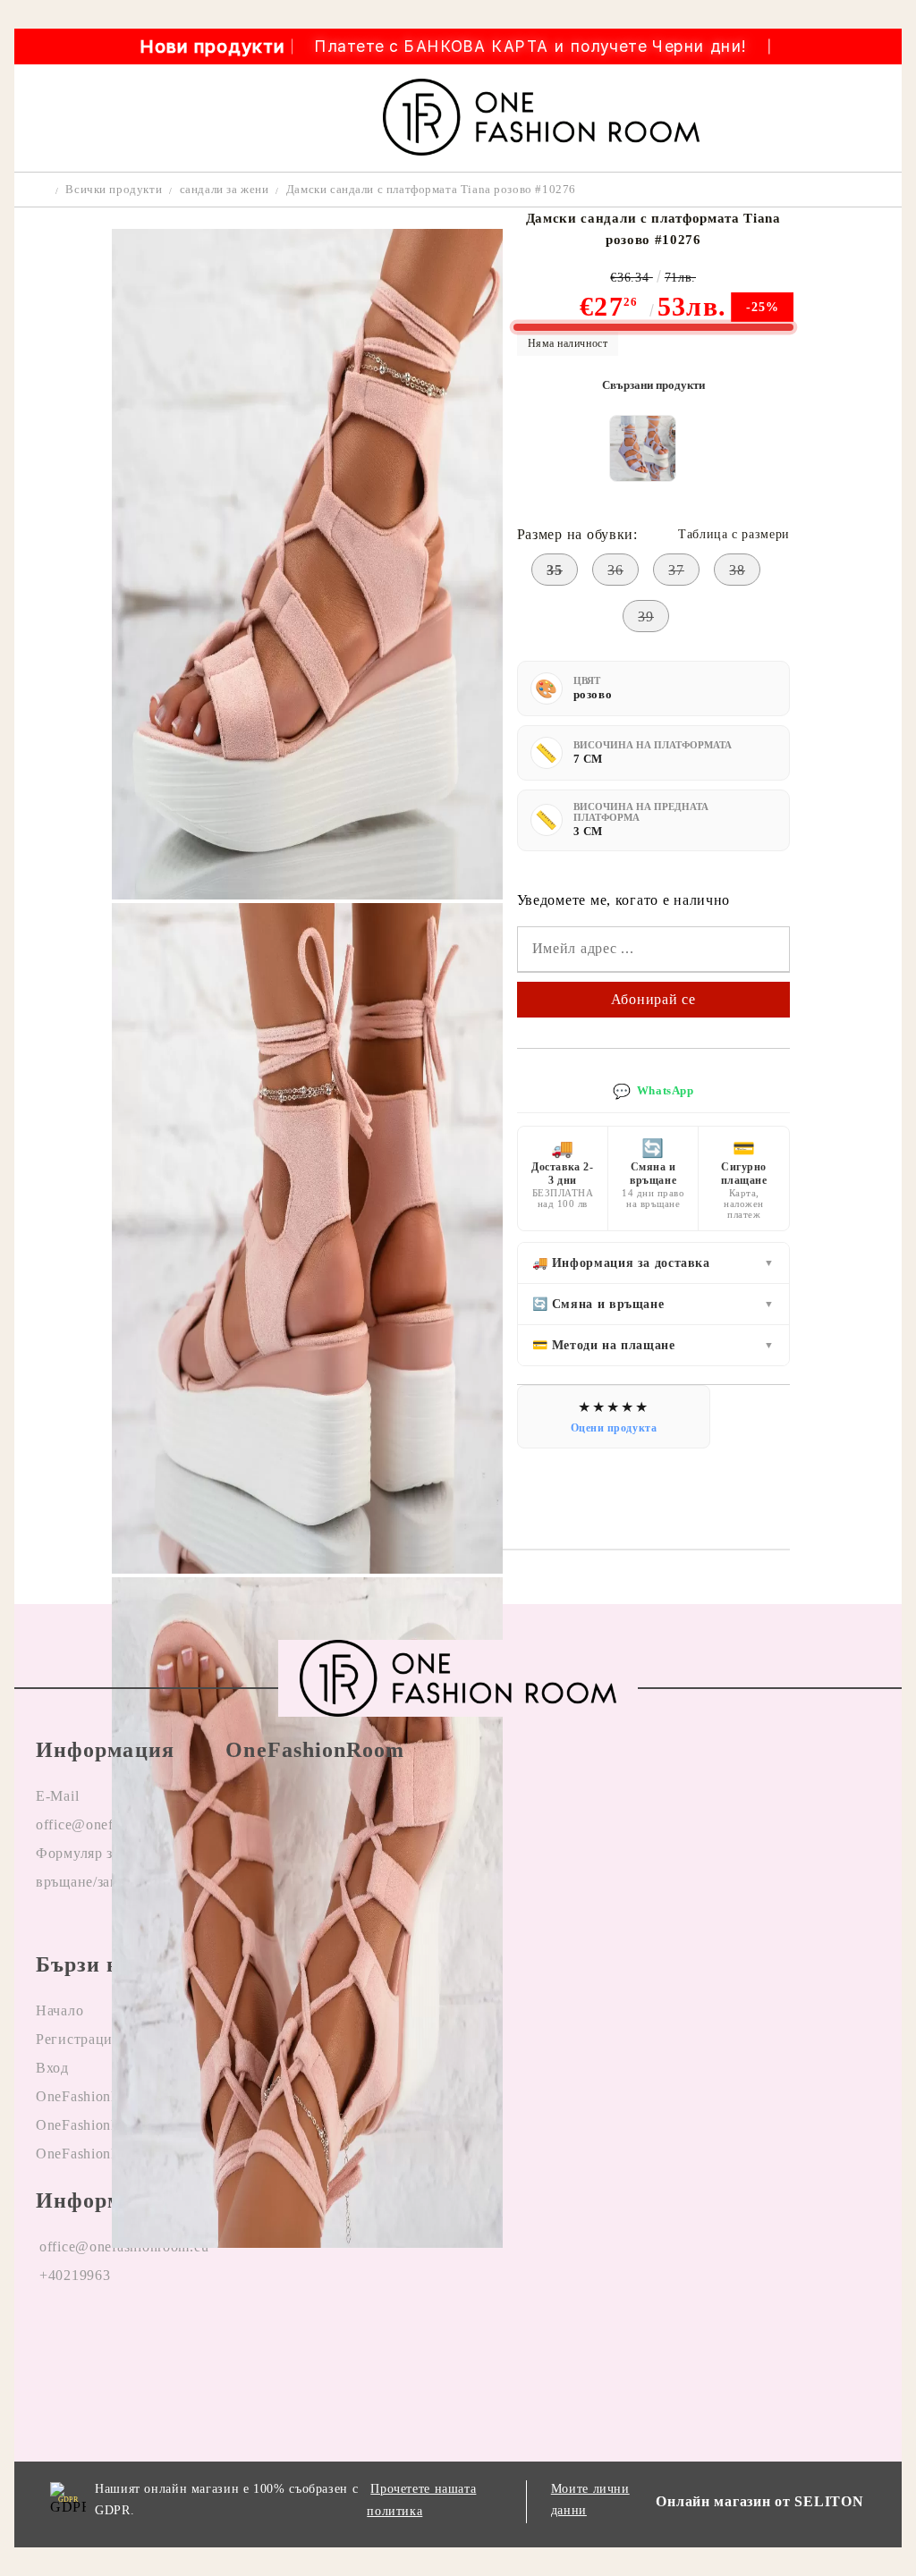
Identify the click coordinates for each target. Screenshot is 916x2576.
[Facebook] (50, 2333)
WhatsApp (653, 1091)
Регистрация (78, 2039)
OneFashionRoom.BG (105, 2125)
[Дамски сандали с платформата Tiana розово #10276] (307, 895)
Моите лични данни (590, 2500)
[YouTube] (208, 2333)
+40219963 (75, 2275)
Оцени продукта (614, 1428)
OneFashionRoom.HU (106, 2154)
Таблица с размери (734, 534)
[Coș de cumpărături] (877, 118)
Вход (52, 2068)
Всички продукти (114, 189)
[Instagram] (130, 2333)
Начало (59, 2010)
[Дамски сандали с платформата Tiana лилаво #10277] (643, 448)
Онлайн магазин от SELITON (759, 2501)
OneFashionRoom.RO (105, 2096)
